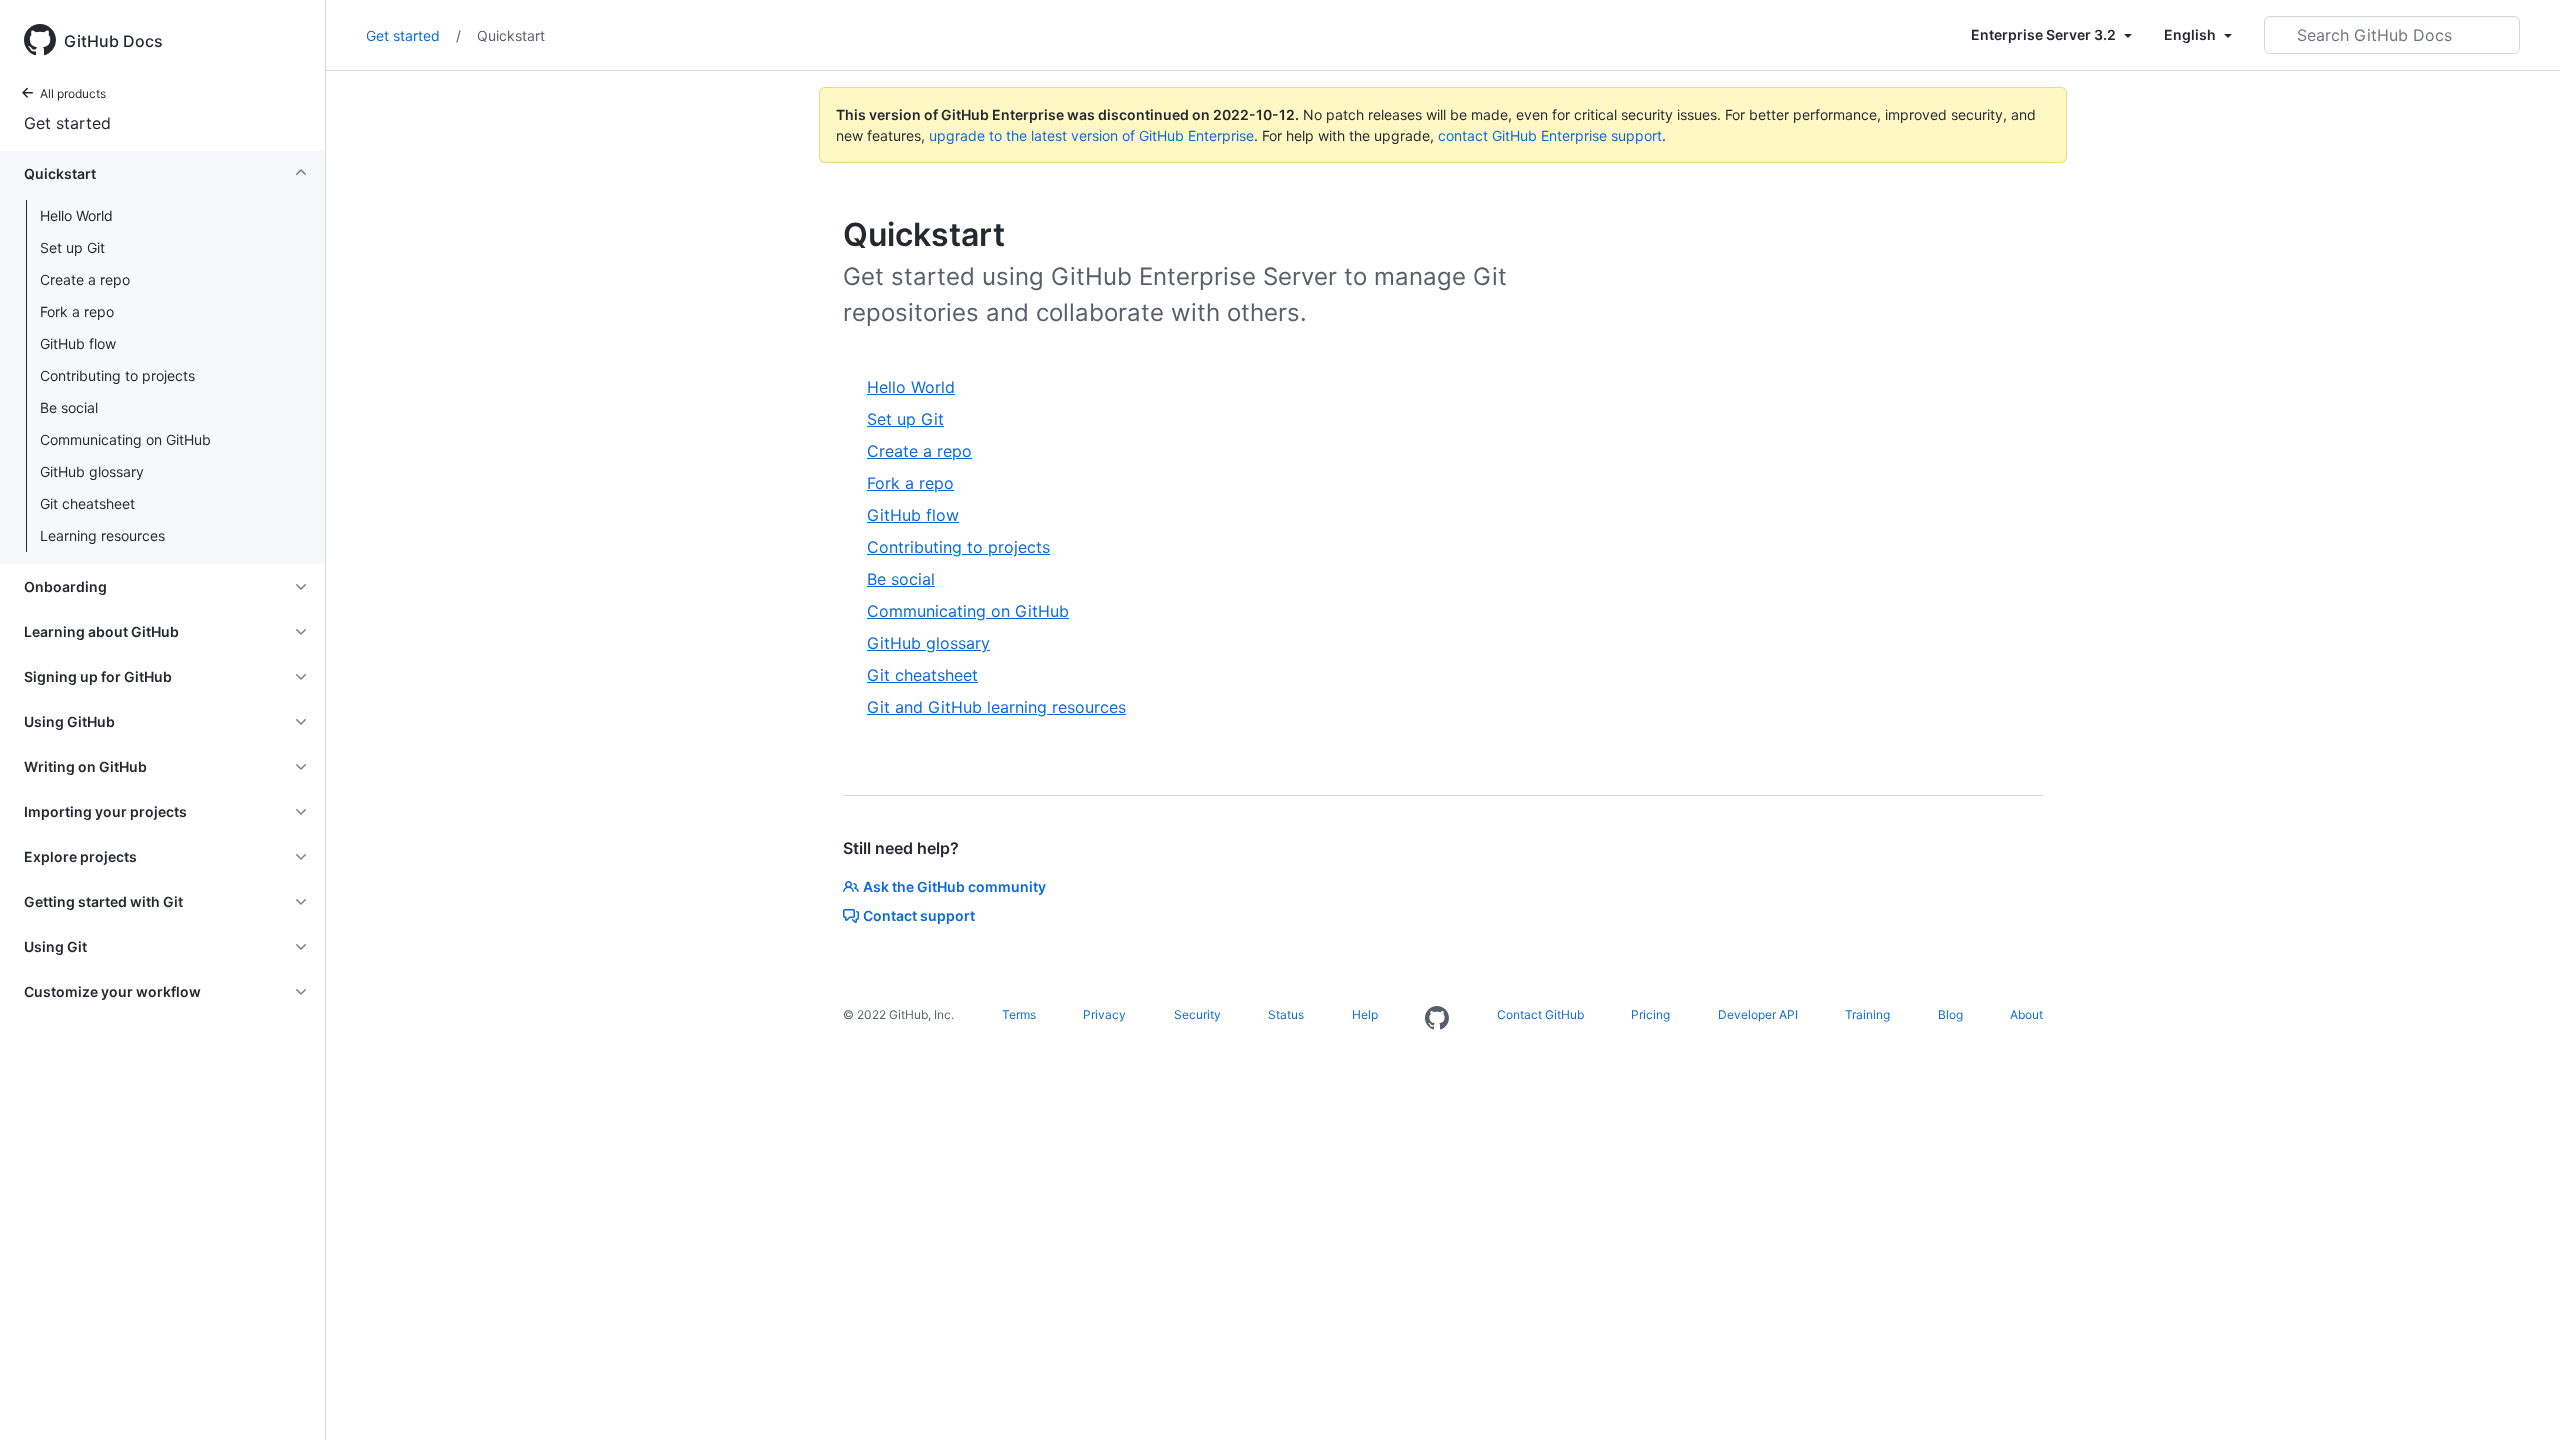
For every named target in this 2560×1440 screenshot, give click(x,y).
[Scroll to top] (2516, 1396)
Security (1197, 1014)
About (2026, 1014)
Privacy (1104, 1014)
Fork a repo (77, 311)
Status (1286, 1014)
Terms (1019, 1014)
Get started (67, 123)
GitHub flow (78, 343)
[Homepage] (1437, 1019)
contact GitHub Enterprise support (1550, 135)
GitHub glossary (92, 471)
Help (1365, 1014)
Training (1867, 1014)
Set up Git (72, 247)
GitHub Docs (113, 41)
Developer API (1758, 1014)
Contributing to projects (117, 375)
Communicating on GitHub (125, 439)
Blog (1950, 1014)
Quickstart (511, 35)
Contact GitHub (1540, 1014)
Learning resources (102, 535)
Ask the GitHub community (954, 886)
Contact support (919, 915)
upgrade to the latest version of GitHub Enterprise (1091, 135)
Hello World (76, 215)
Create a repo (85, 279)
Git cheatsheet (87, 503)
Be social (69, 407)
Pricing (1650, 1014)
